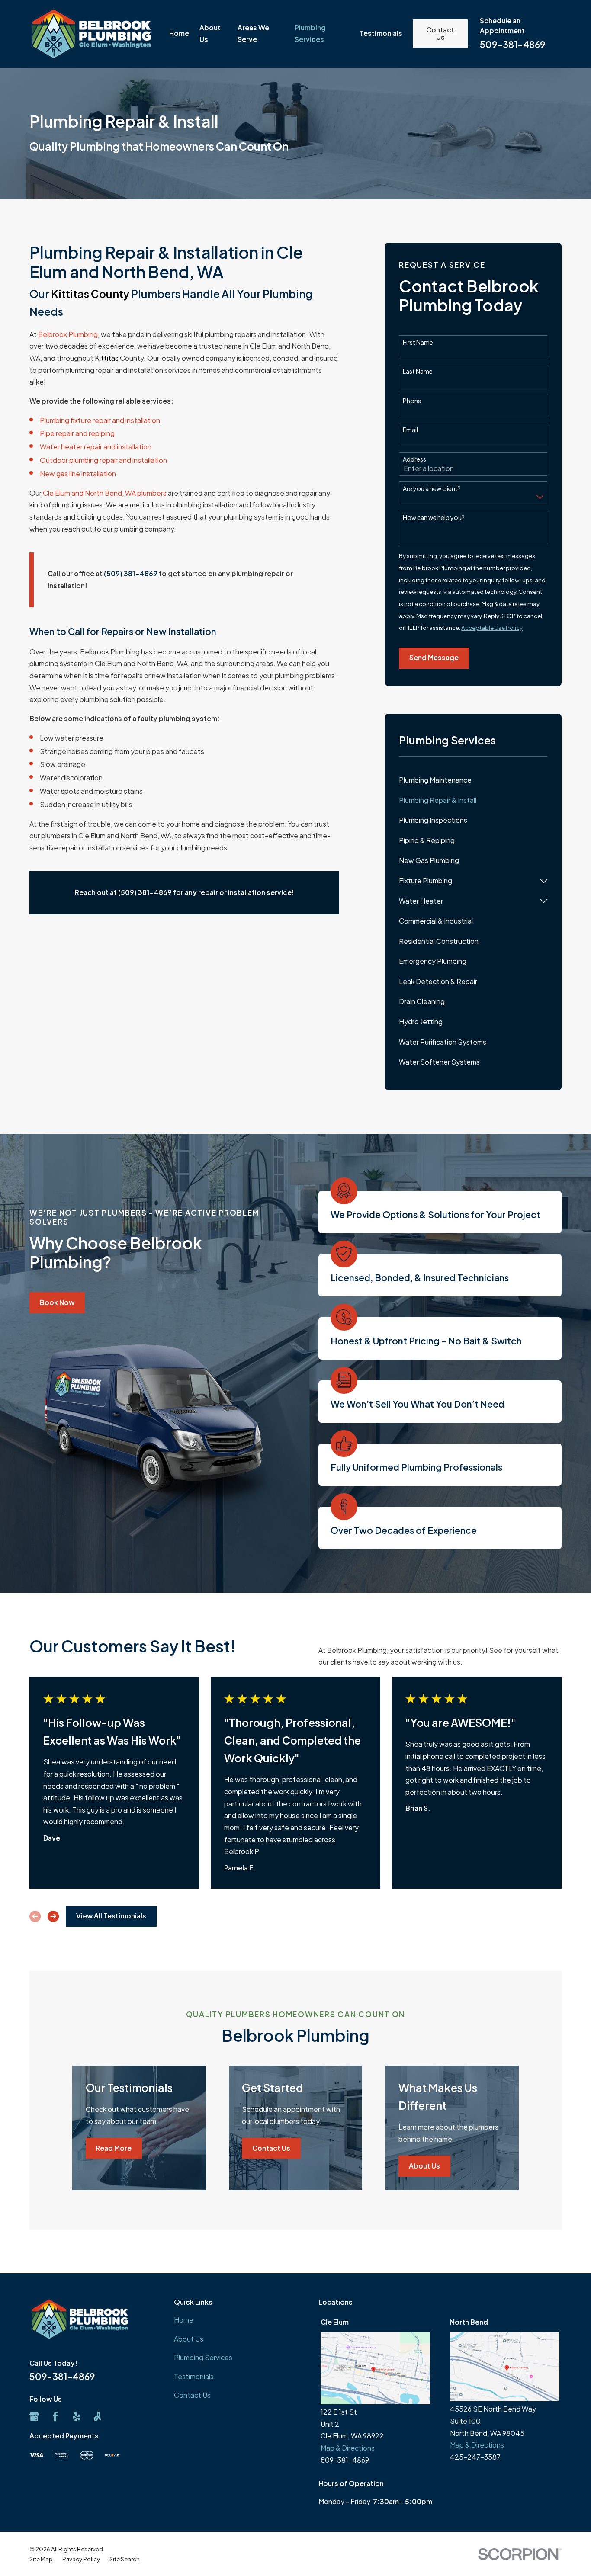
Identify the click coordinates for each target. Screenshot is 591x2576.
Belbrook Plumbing (68, 334)
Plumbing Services (203, 2358)
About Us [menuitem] (210, 34)
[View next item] (53, 1916)
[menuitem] (473, 781)
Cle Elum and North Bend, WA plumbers (105, 493)
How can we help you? (434, 518)
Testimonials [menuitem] (381, 33)
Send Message (434, 658)
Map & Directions (348, 2448)
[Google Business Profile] (34, 2416)
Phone (412, 401)
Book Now (57, 1302)
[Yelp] (77, 2416)
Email (410, 430)
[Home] (90, 34)
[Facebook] (55, 2416)
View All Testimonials (111, 1916)
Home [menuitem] (179, 33)
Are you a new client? (432, 489)
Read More (114, 2148)
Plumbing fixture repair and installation (100, 420)
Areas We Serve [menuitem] (253, 34)
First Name (418, 342)
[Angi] (97, 2416)
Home (184, 2320)
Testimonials (194, 2377)
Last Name (418, 371)
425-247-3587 (475, 2457)
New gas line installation (78, 474)
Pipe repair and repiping (77, 433)
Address (414, 459)
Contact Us (440, 34)
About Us (424, 2166)
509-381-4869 (512, 44)
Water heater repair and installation (96, 447)
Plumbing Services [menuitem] (310, 34)
